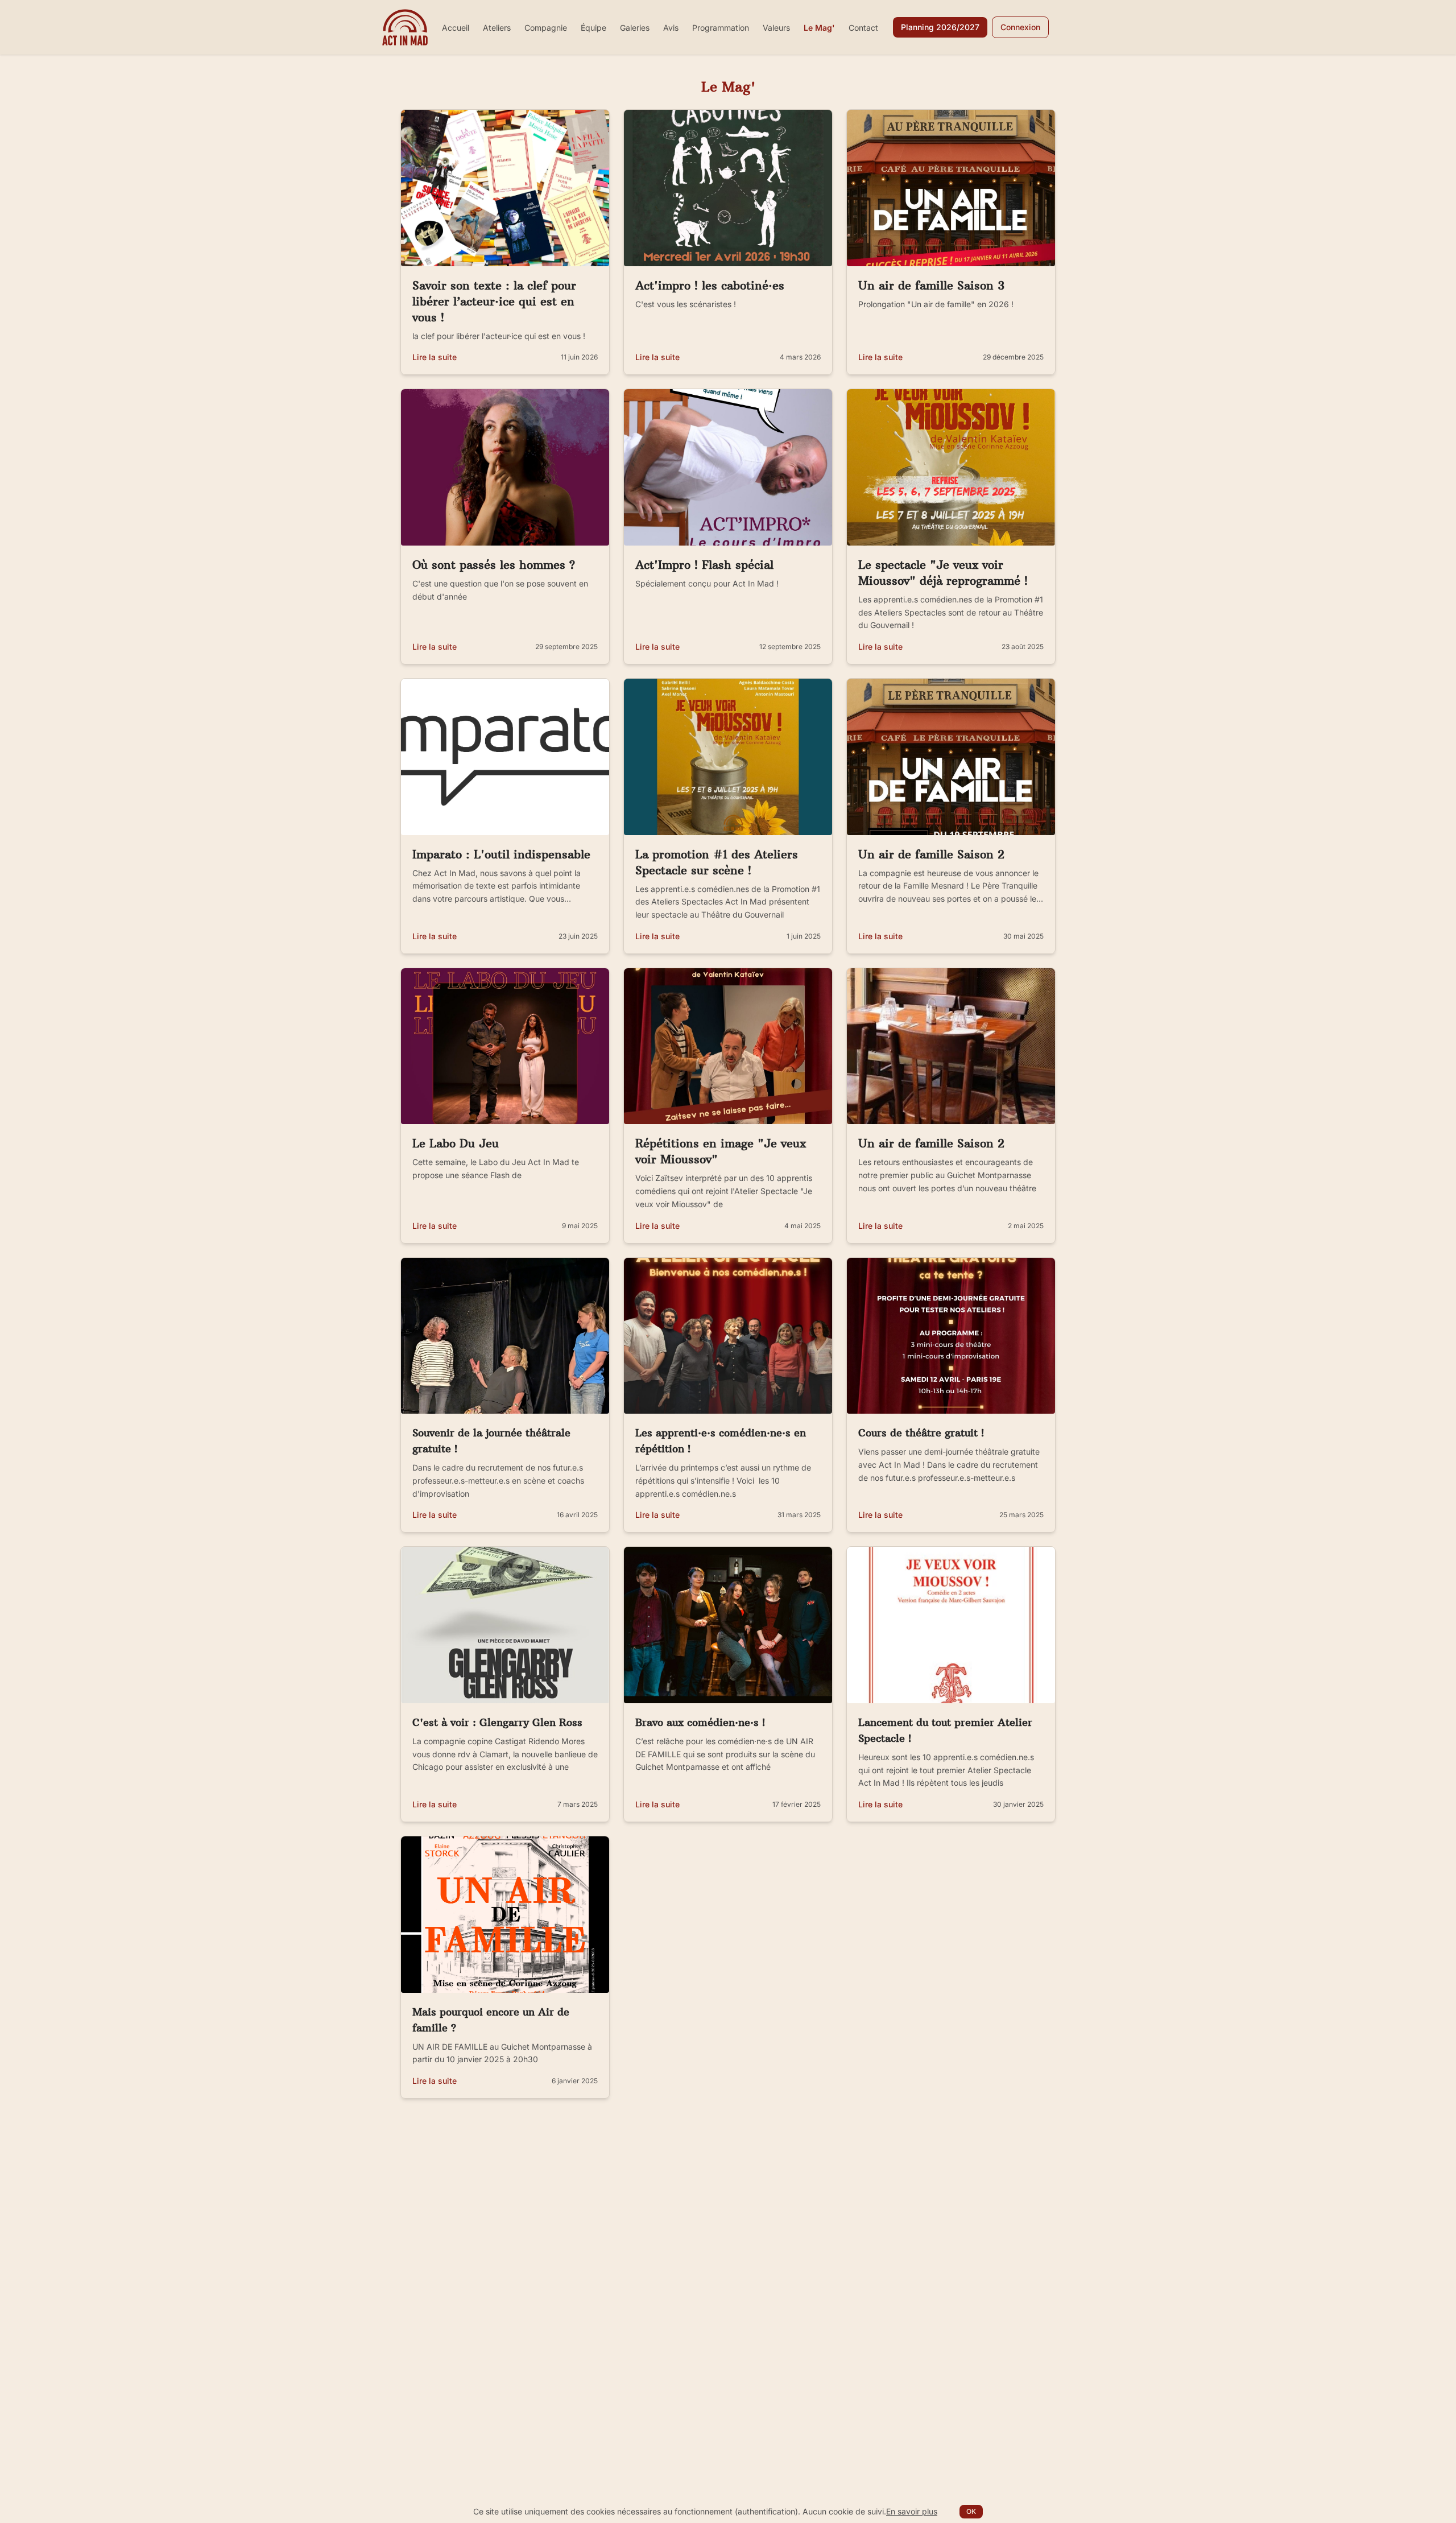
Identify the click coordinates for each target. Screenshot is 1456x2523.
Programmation (721, 28)
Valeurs (776, 28)
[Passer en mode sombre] (1064, 27)
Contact (863, 28)
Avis (671, 28)
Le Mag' (819, 28)
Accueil (456, 28)
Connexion (1020, 27)
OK (971, 2511)
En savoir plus (912, 2511)
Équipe (593, 28)
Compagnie (546, 28)
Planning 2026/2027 (940, 27)
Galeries (635, 28)
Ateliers (497, 28)
